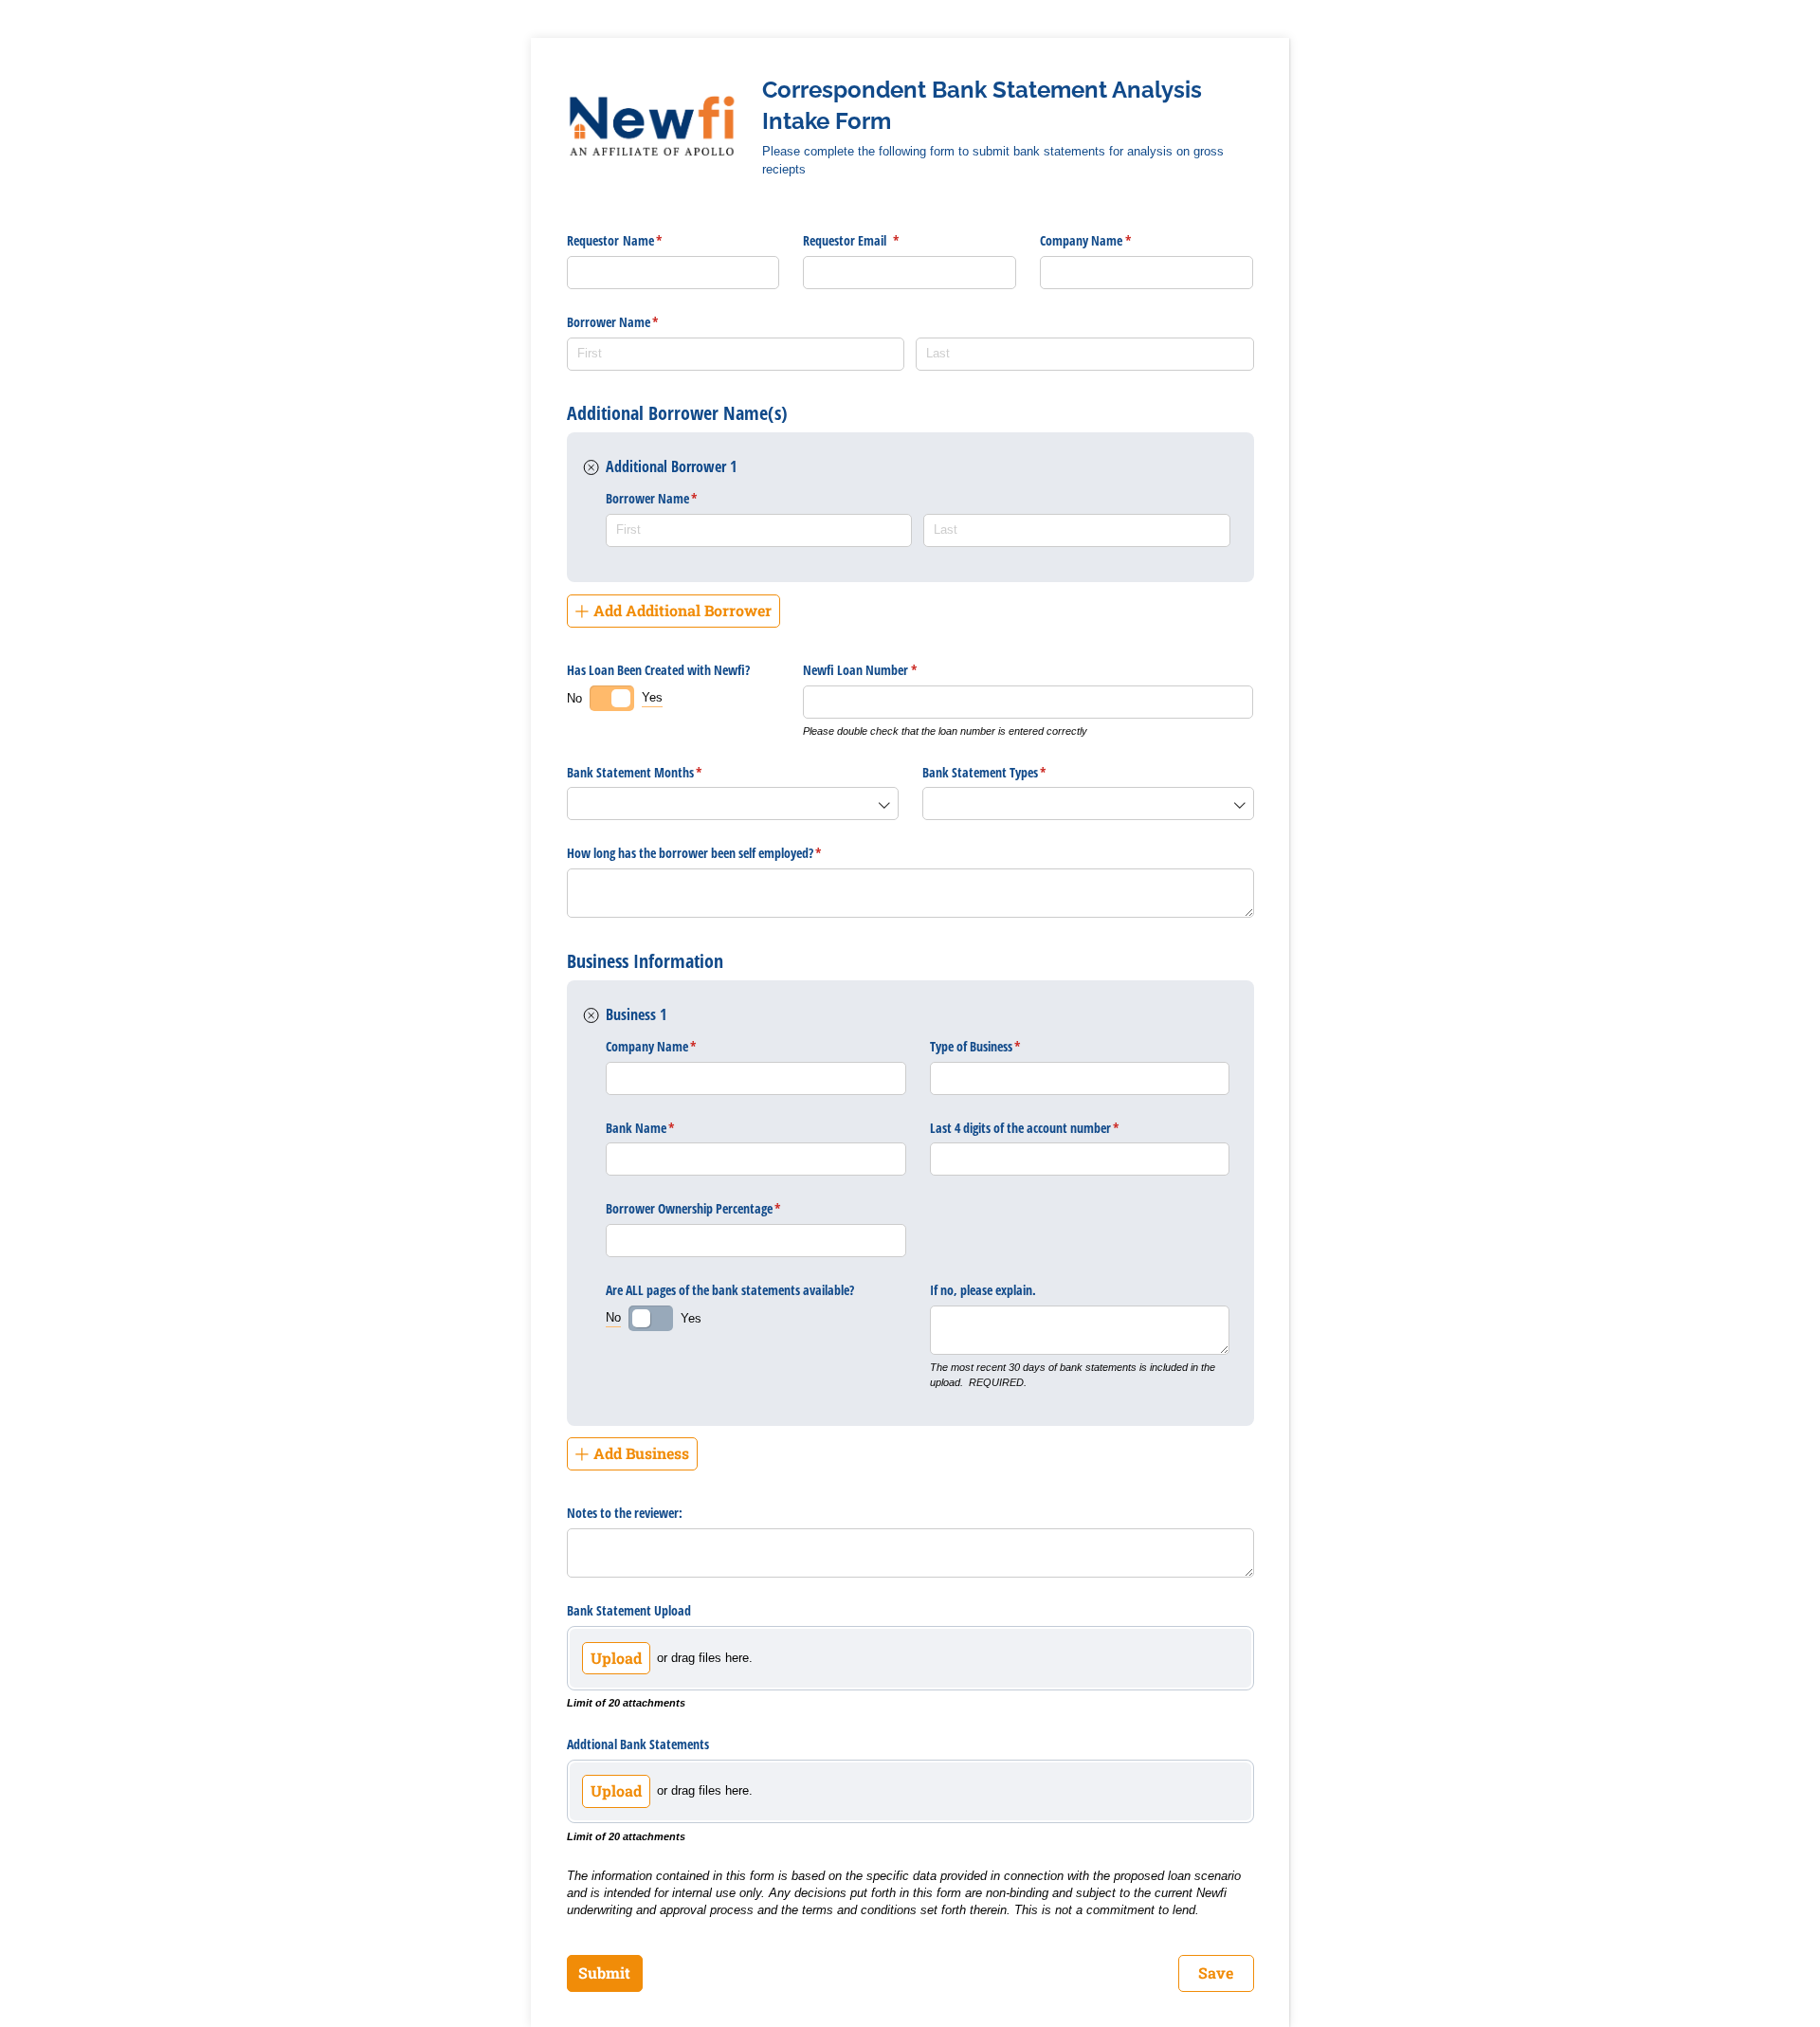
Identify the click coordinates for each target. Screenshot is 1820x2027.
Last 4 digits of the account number (1047, 1128)
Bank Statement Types (1007, 772)
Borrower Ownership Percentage (716, 1208)
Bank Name (663, 1128)
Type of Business (998, 1046)
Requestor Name (637, 240)
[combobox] (733, 803)
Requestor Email (873, 240)
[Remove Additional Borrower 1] (591, 467)
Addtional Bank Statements (638, 1744)
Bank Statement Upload (629, 1610)
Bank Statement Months (657, 772)
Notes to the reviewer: (625, 1513)
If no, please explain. (985, 1290)
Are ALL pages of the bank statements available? (730, 1290)
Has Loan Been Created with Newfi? (658, 670)
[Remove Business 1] (591, 1015)
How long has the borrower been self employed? (717, 853)
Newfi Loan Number (882, 670)
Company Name (1108, 240)
